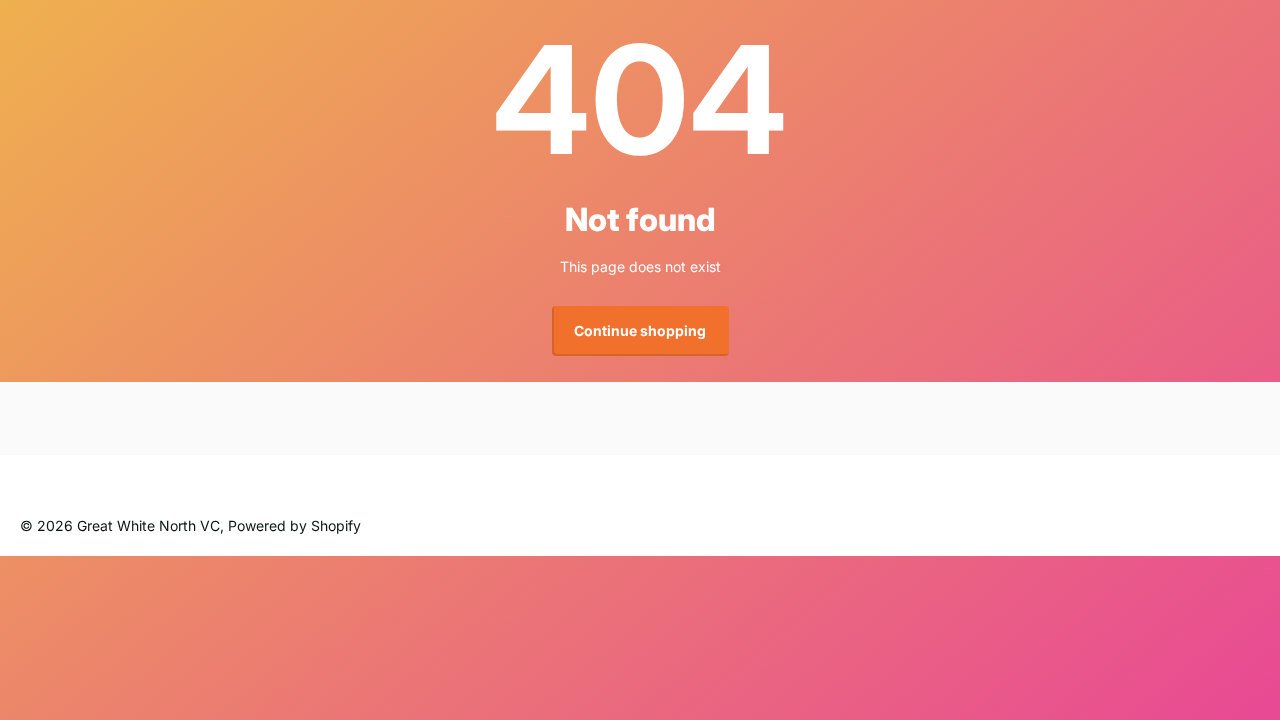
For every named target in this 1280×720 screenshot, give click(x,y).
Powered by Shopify (294, 525)
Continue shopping (640, 330)
